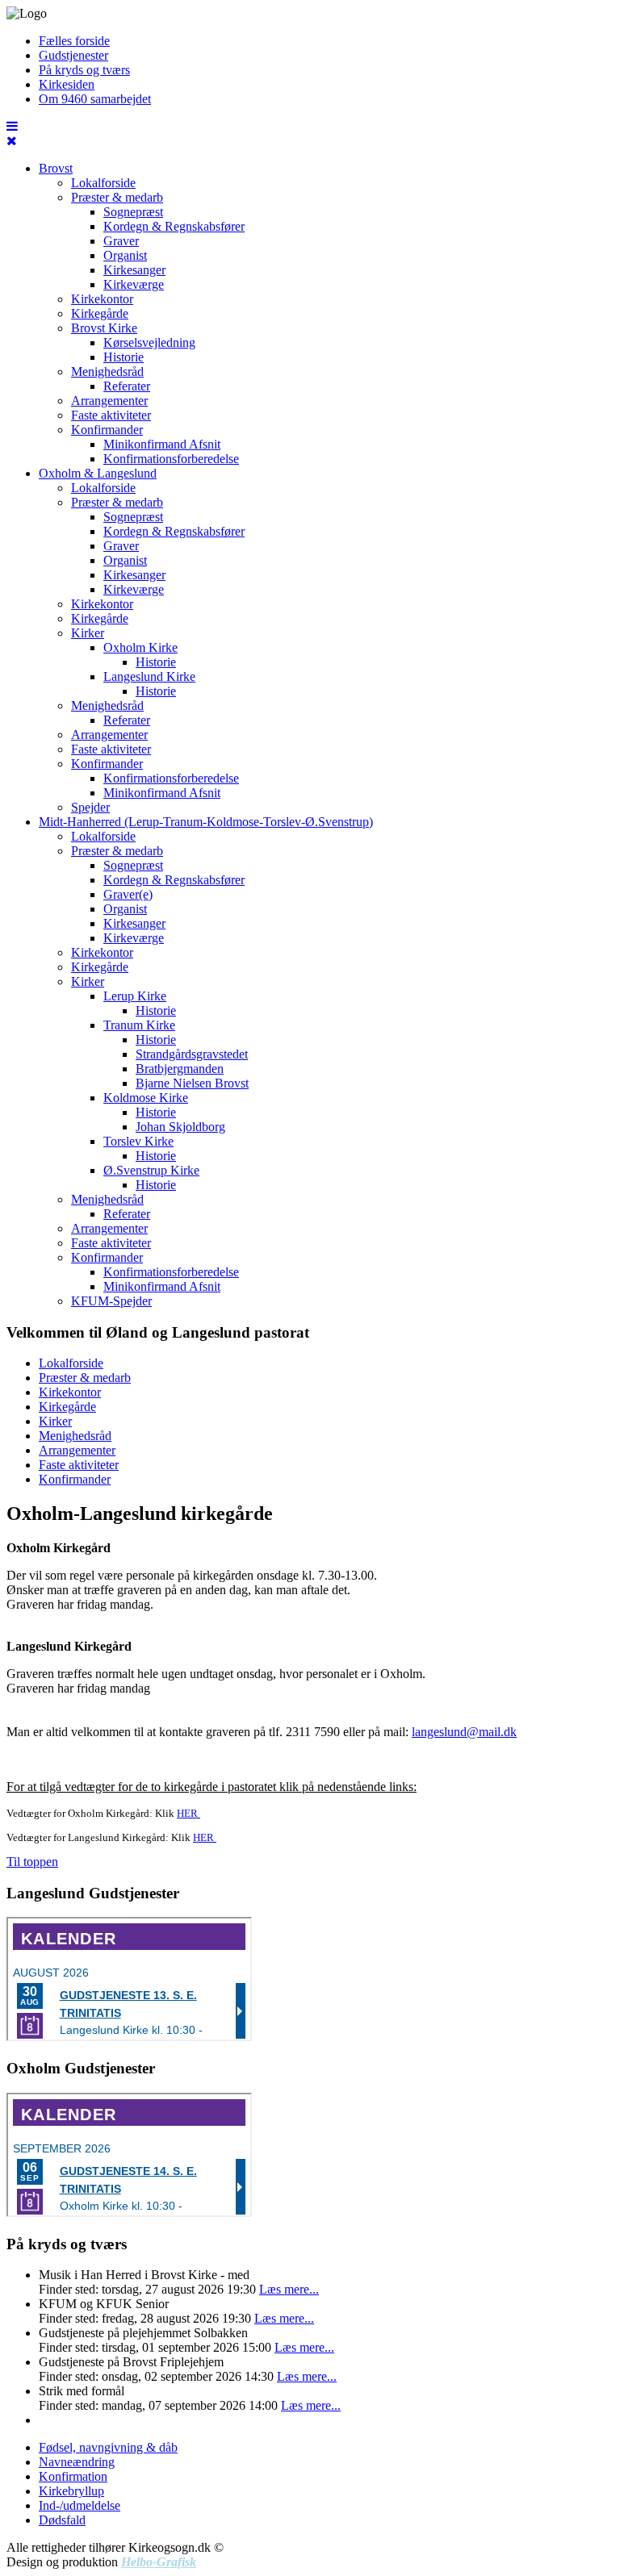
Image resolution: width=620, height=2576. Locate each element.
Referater (127, 386)
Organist (125, 255)
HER (189, 1813)
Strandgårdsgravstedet (192, 1054)
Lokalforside (103, 183)
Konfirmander (107, 430)
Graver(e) (128, 894)
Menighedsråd (107, 372)
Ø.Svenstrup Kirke (151, 1170)
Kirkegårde (100, 313)
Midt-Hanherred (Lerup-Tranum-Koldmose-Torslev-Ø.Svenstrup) (206, 822)
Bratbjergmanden (180, 1069)
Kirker (88, 633)
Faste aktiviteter (111, 415)
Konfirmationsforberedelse (171, 459)
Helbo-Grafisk (159, 2562)
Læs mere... (289, 2289)
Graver (121, 241)
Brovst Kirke (104, 328)
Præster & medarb (117, 197)
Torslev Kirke (138, 1141)
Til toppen (32, 1862)
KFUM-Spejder (111, 1301)
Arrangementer (109, 401)
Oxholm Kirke (140, 647)
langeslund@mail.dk (464, 1732)
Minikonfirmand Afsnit (162, 444)
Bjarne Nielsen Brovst (192, 1083)
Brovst (56, 168)
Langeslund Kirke (149, 676)
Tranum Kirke (139, 1025)
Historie (124, 357)
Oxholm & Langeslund (98, 473)
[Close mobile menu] (12, 141)
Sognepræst (133, 212)
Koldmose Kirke (146, 1098)
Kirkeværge (134, 284)
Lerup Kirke (135, 996)
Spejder (90, 807)
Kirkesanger (134, 270)
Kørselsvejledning (149, 342)
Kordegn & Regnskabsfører (174, 226)
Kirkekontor (102, 299)
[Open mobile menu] (12, 126)
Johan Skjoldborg (180, 1127)
